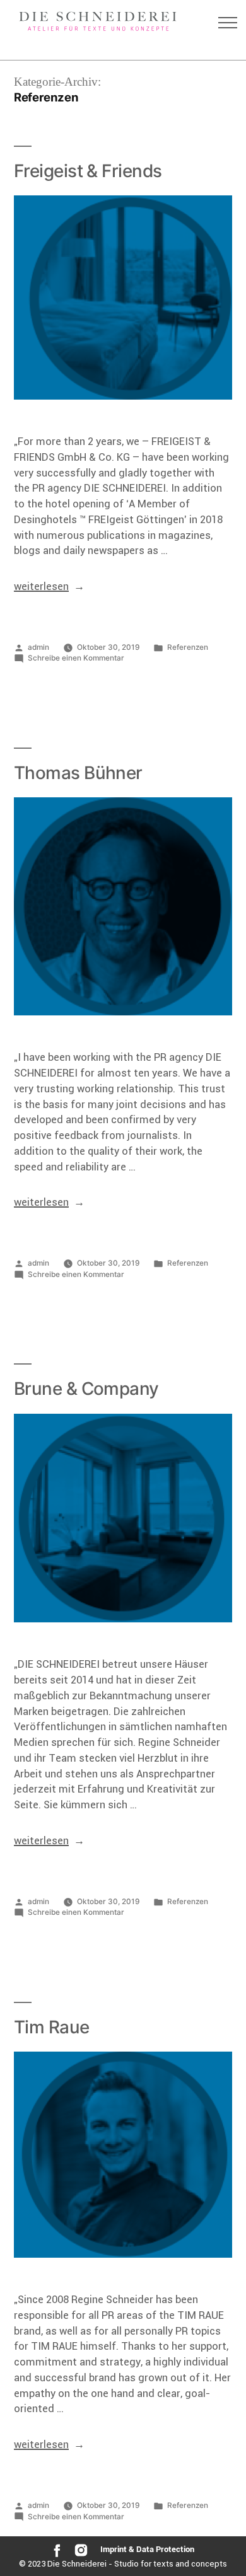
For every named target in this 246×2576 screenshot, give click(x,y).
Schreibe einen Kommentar (76, 658)
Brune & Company (86, 1389)
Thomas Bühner (78, 773)
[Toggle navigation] (228, 23)
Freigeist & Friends (88, 171)
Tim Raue (52, 2027)
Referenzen (188, 647)
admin (38, 647)
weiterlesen (41, 586)
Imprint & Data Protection (147, 2549)
